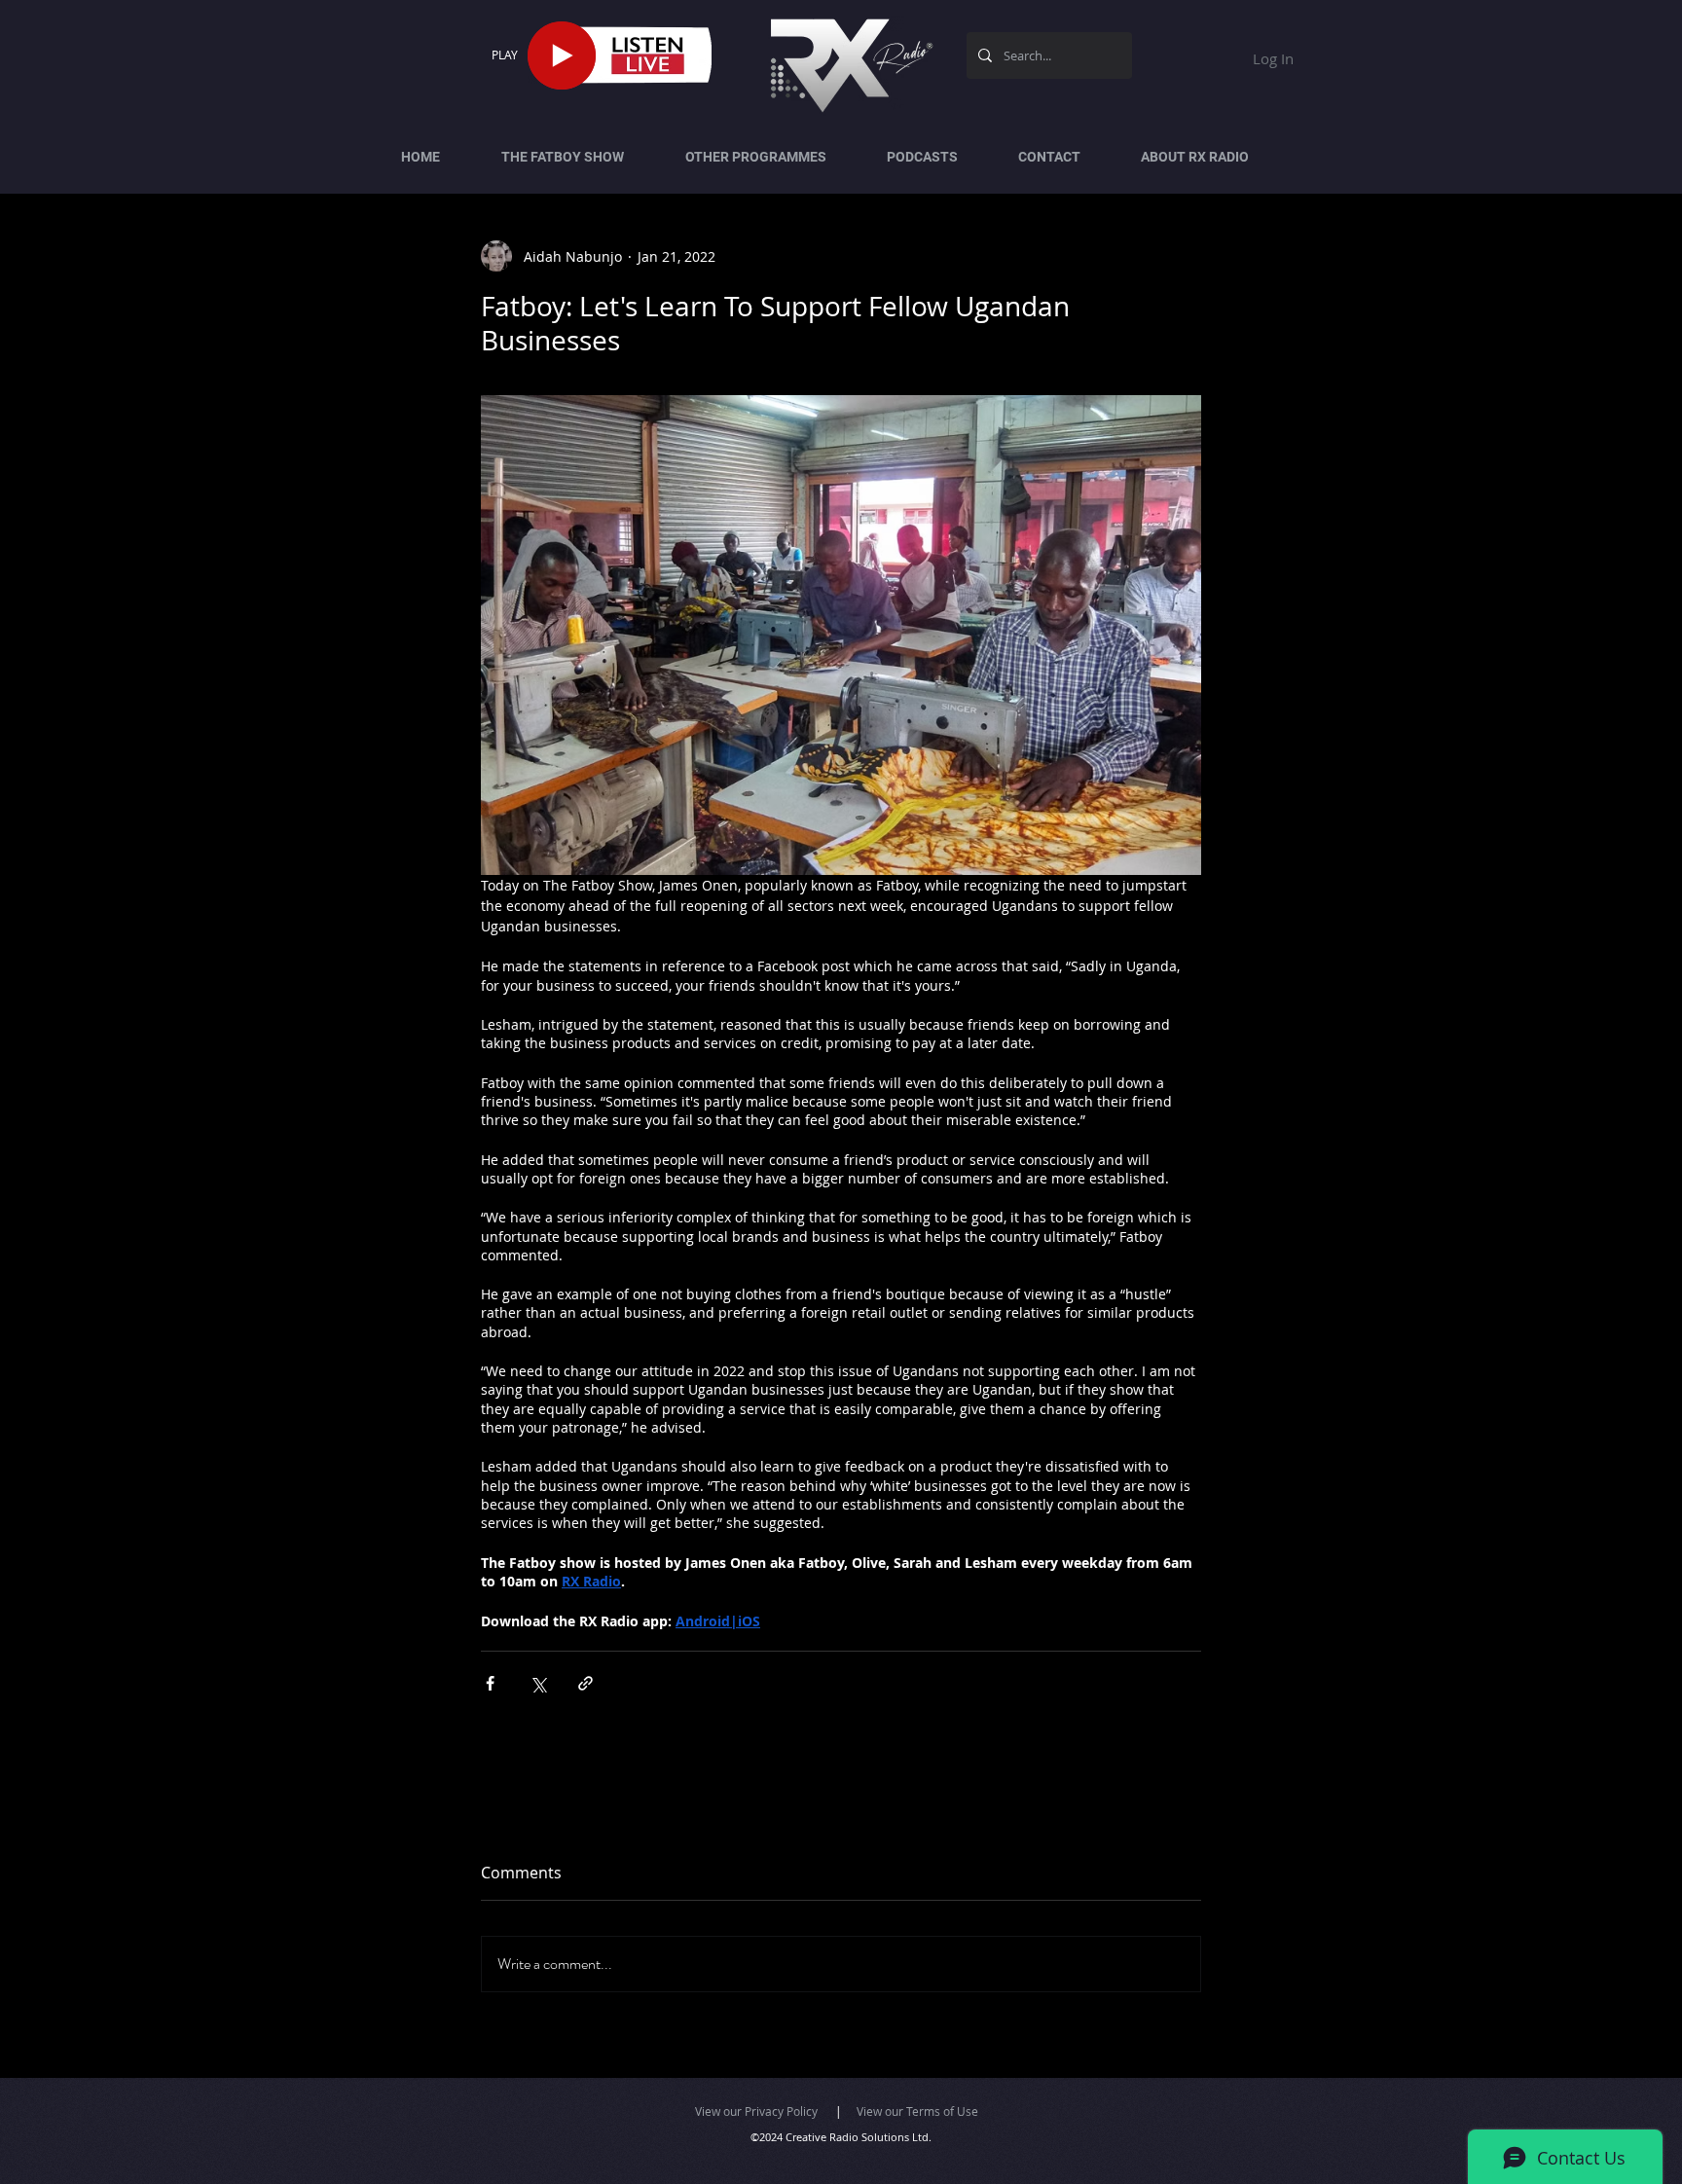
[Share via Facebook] (490, 1683)
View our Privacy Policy (756, 2111)
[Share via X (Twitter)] (538, 1683)
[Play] (562, 55)
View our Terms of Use (917, 2111)
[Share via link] (585, 1683)
